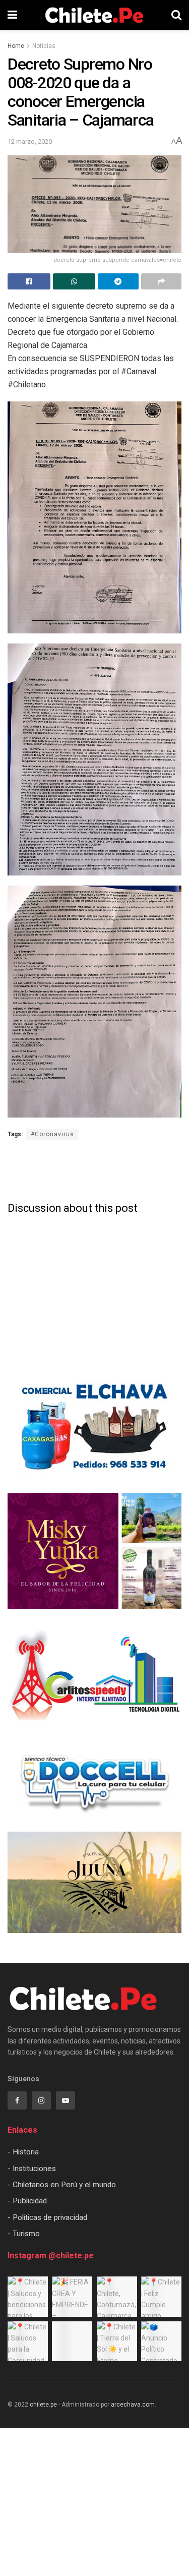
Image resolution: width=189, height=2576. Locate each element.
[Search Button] (176, 15)
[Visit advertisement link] (94, 1428)
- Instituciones (32, 2169)
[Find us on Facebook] (17, 2100)
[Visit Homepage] (94, 15)
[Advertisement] (95, 1169)
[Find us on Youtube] (66, 2100)
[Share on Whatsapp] (74, 281)
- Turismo (24, 2234)
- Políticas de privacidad (47, 2217)
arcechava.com (133, 2405)
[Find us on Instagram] (41, 2100)
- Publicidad (27, 2201)
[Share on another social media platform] (162, 281)
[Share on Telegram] (118, 281)
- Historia (23, 2152)
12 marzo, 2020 (30, 141)
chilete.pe (43, 2405)
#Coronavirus (52, 1134)
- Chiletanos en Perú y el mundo (62, 2185)
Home (16, 46)
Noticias (44, 46)
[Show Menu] (12, 15)
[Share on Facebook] (29, 281)
